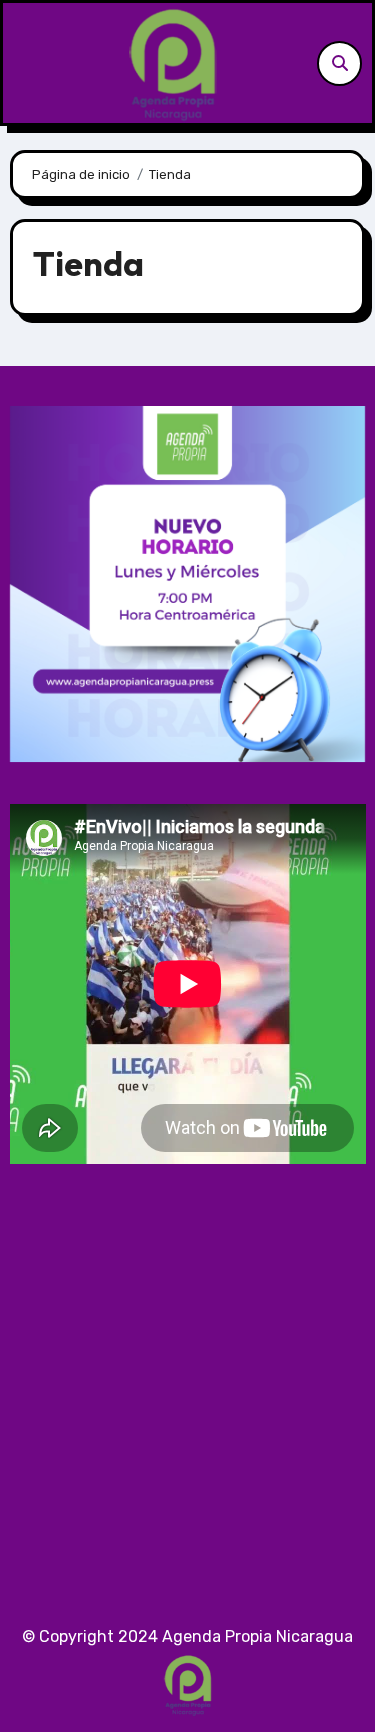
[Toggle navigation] (24, 63)
